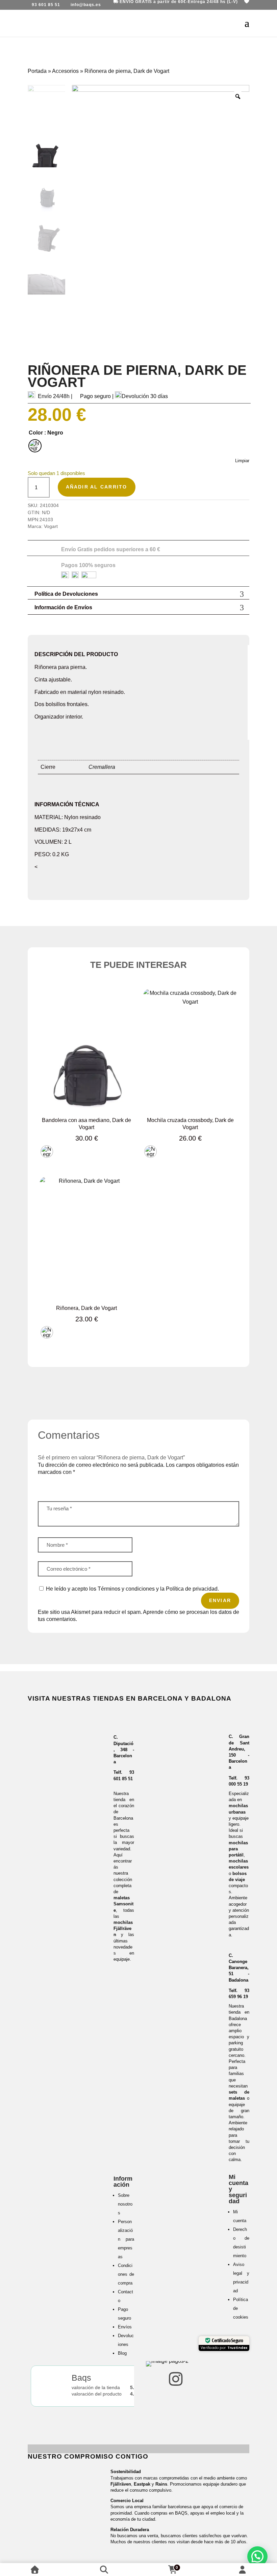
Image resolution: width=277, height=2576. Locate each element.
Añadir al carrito (97, 487)
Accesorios (65, 71)
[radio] (35, 446)
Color (36, 433)
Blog (122, 2353)
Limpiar (242, 461)
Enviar (220, 1600)
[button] (257, 2556)
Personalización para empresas (126, 2239)
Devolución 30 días (145, 396)
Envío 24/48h (54, 396)
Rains (161, 2484)
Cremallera (102, 767)
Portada (37, 71)
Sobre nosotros (125, 2204)
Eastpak (142, 2484)
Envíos (125, 2327)
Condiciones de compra (126, 2274)
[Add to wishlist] (123, 999)
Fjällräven (121, 2484)
